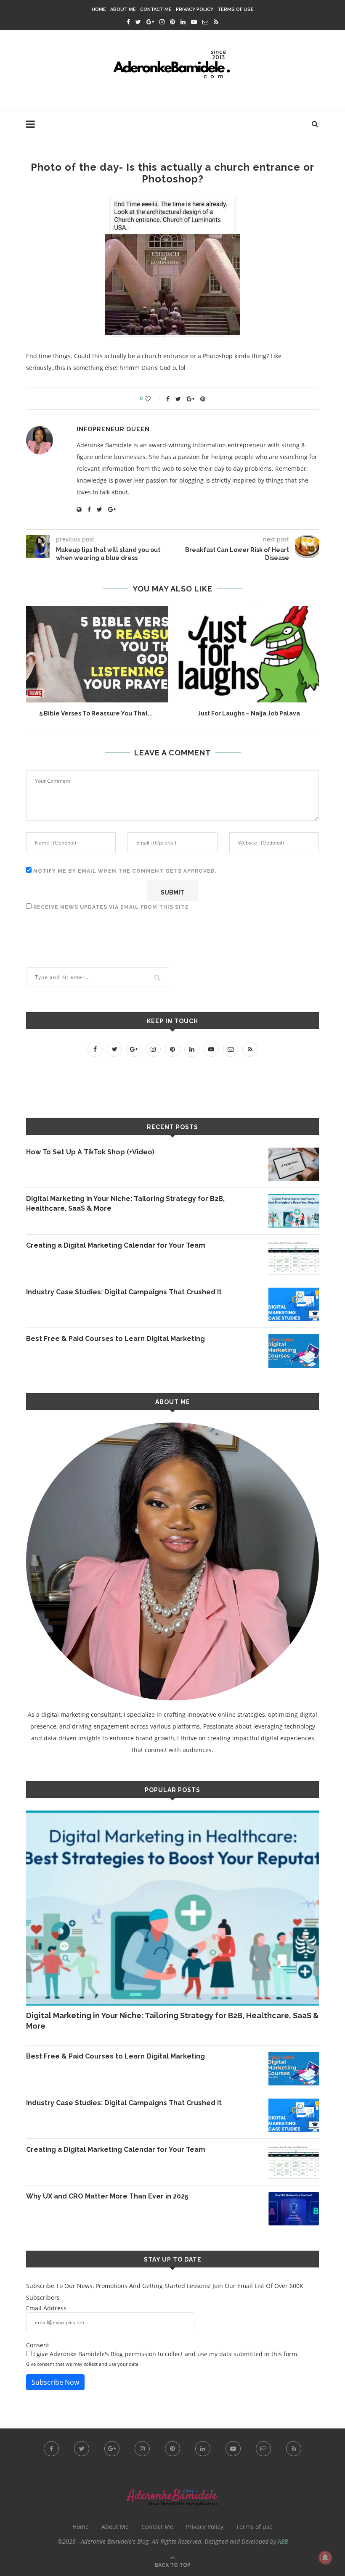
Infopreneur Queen (113, 429)
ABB (283, 2541)
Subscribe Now (55, 2382)
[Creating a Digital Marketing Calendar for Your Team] (294, 1258)
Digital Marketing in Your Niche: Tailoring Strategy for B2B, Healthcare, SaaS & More (125, 1203)
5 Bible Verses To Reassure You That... (96, 713)
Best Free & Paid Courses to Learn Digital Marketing (115, 1339)
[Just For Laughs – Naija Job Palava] (249, 654)
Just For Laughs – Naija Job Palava (249, 713)
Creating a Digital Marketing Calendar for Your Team (116, 1245)
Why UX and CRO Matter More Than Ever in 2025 (107, 2196)
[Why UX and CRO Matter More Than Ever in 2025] (294, 2209)
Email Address (46, 2308)
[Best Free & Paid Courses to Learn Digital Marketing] (294, 1351)
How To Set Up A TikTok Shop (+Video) (90, 1152)
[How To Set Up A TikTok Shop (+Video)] (294, 1164)
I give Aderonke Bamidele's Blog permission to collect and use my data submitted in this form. (165, 2354)
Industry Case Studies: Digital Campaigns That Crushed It (124, 1292)
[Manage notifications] (325, 2558)
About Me (123, 9)
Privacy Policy (195, 9)
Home (99, 9)
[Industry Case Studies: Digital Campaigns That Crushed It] (294, 1304)
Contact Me (156, 9)
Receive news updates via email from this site (110, 907)
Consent (38, 2345)
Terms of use (236, 9)
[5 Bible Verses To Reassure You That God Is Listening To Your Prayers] (96, 654)
